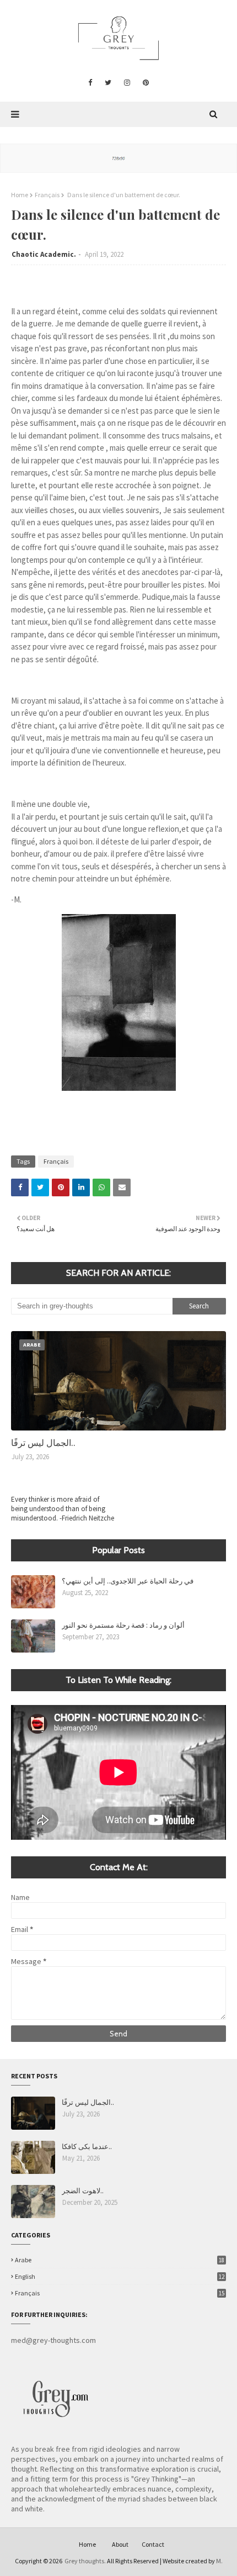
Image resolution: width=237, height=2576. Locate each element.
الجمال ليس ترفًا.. (43, 1442)
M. (219, 2561)
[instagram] (127, 83)
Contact (153, 2544)
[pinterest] (146, 83)
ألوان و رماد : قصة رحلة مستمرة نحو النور (123, 1625)
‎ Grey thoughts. (85, 2561)
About (120, 2544)
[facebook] (90, 83)
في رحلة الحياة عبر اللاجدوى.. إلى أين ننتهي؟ (128, 1580)
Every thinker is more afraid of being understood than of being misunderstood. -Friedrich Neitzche (63, 1509)
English (120, 2276)
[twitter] (108, 83)
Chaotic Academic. (44, 254)
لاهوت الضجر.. (83, 2190)
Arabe (120, 2260)
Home (20, 195)
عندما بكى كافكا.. (87, 2146)
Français (47, 195)
